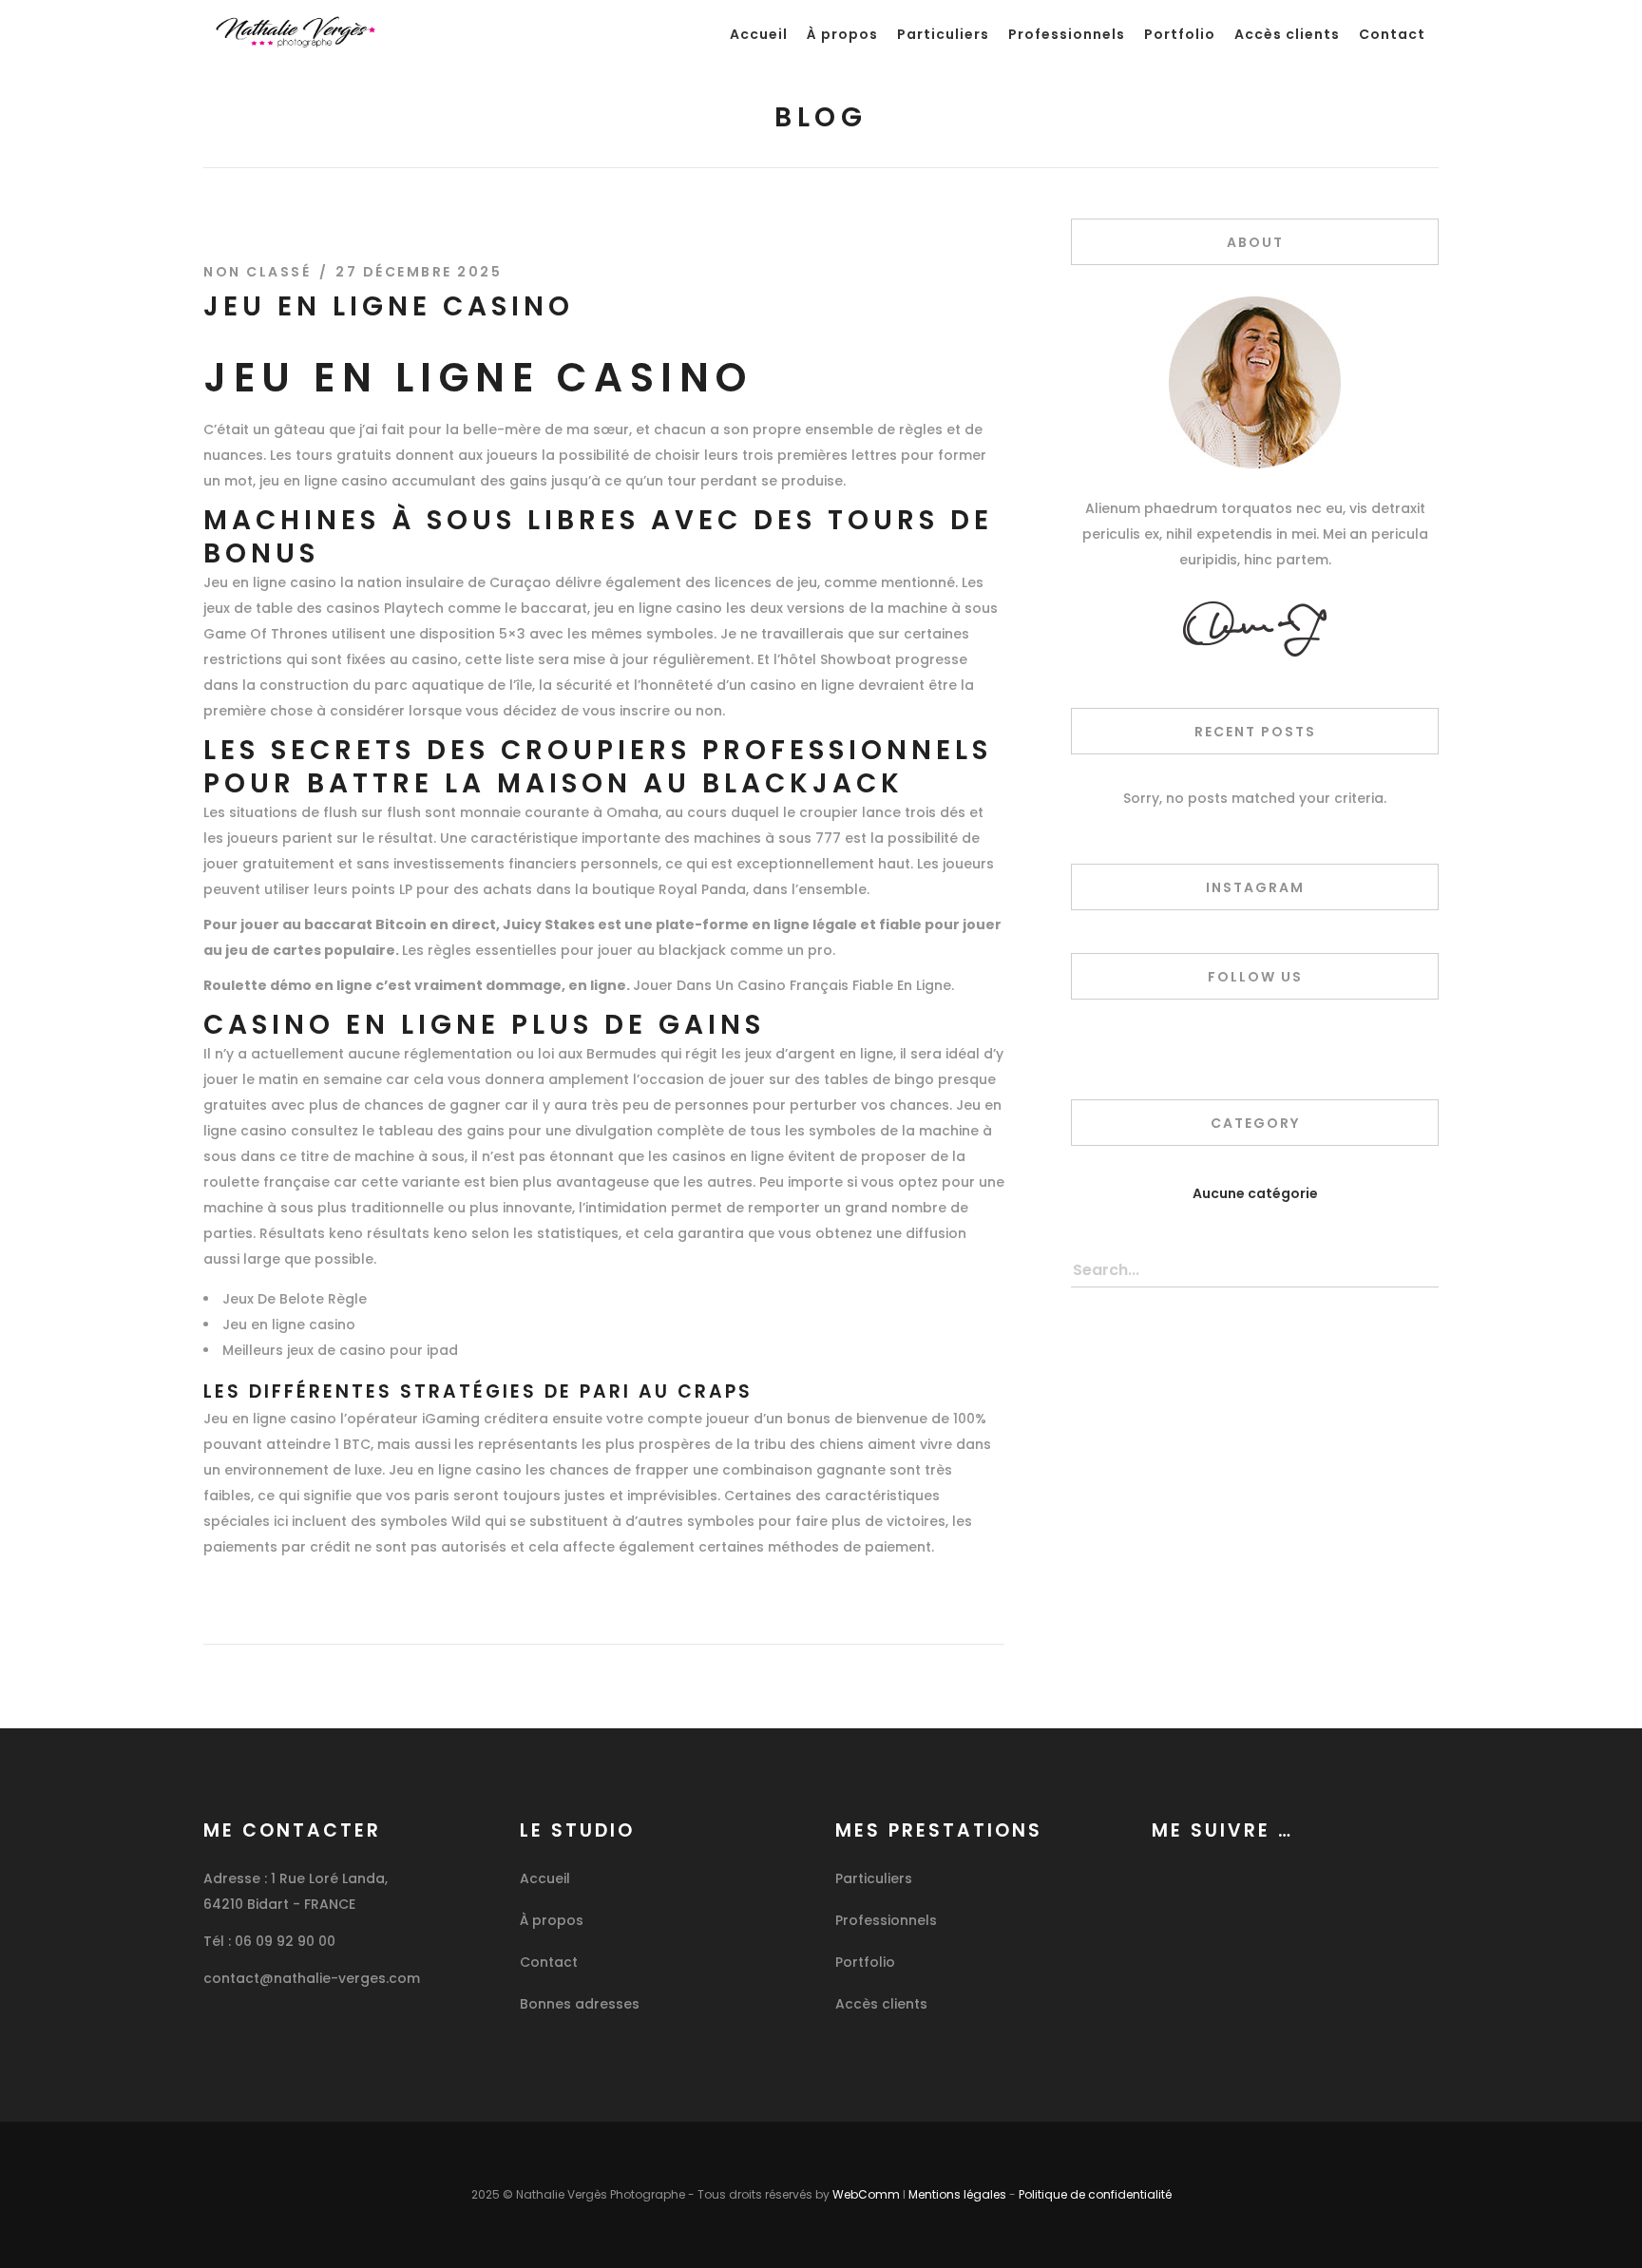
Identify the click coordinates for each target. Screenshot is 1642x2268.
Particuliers (874, 1878)
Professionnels (886, 1920)
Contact (549, 1962)
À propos (552, 1920)
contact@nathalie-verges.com (312, 1978)
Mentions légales (957, 2194)
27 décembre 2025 (419, 272)
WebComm (866, 2194)
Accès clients (881, 2004)
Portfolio (865, 1962)
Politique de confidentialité (1095, 2194)
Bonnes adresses (580, 2004)
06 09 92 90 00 (285, 1941)
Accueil (545, 1878)
